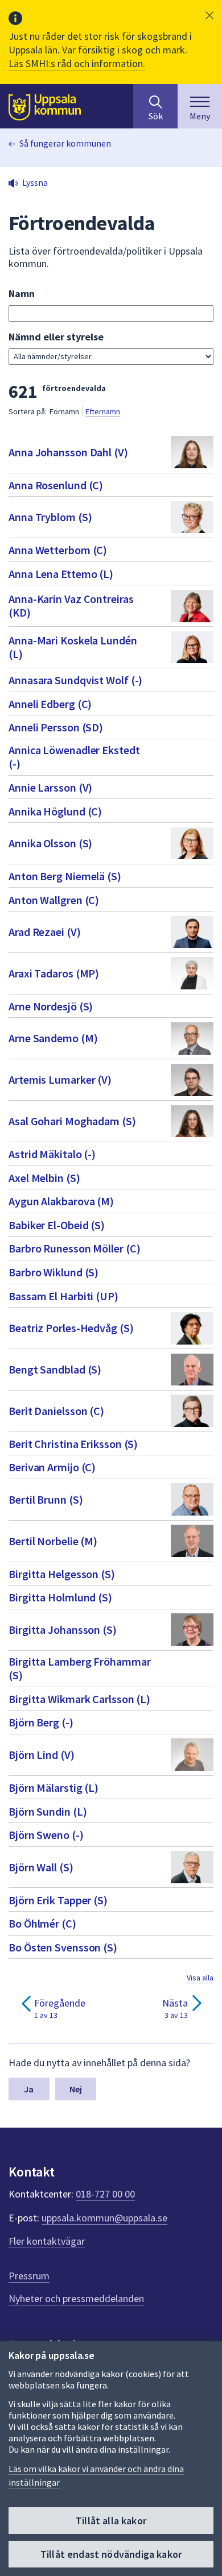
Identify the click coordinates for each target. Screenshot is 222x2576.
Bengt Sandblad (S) (55, 1369)
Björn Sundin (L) (48, 1811)
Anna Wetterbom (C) (58, 550)
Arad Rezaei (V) (45, 932)
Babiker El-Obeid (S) (57, 1225)
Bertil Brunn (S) (46, 1499)
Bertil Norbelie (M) (53, 1541)
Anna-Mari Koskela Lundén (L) (73, 647)
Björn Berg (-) (41, 1722)
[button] (209, 15)
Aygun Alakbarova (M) (61, 1201)
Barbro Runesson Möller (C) (74, 1248)
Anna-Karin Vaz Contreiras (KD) (71, 605)
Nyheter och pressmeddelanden (76, 2298)
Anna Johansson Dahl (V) (68, 452)
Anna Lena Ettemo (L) (61, 574)
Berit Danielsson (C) (56, 1411)
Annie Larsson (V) (50, 787)
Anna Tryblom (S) (50, 517)
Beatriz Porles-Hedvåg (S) (71, 1328)
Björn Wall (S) (41, 1867)
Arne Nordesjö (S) (51, 1006)
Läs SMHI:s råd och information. (77, 63)
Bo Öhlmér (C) (42, 1923)
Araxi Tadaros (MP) (54, 973)
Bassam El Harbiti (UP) (63, 1296)
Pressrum (29, 2276)
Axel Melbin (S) (44, 1178)
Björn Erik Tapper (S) (58, 1900)
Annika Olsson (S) (50, 843)
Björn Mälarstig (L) (54, 1788)
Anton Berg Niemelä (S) (65, 876)
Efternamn (103, 411)
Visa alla (200, 1978)
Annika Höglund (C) (55, 811)
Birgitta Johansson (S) (63, 1630)
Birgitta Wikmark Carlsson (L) (79, 1699)
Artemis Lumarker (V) (60, 1079)
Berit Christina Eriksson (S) (73, 1444)
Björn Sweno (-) (46, 1835)
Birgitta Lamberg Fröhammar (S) (79, 1668)
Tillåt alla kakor (111, 2521)
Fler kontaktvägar (47, 2241)
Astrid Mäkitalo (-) (52, 1154)
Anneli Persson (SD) (56, 727)
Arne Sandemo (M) (53, 1038)
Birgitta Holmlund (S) (60, 1597)
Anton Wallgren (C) (54, 900)
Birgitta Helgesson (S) (62, 1574)
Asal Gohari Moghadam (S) (72, 1121)
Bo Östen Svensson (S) (63, 1947)
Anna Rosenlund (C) (56, 485)
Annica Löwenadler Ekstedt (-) (74, 757)
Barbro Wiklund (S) (54, 1272)
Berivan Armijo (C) (52, 1467)
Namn (22, 294)
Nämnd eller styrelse (56, 337)
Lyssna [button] (35, 182)
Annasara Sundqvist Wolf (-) (75, 680)
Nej (76, 2089)
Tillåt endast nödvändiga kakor (111, 2554)
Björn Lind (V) (42, 1755)
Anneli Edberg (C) (50, 704)
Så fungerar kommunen (65, 143)
